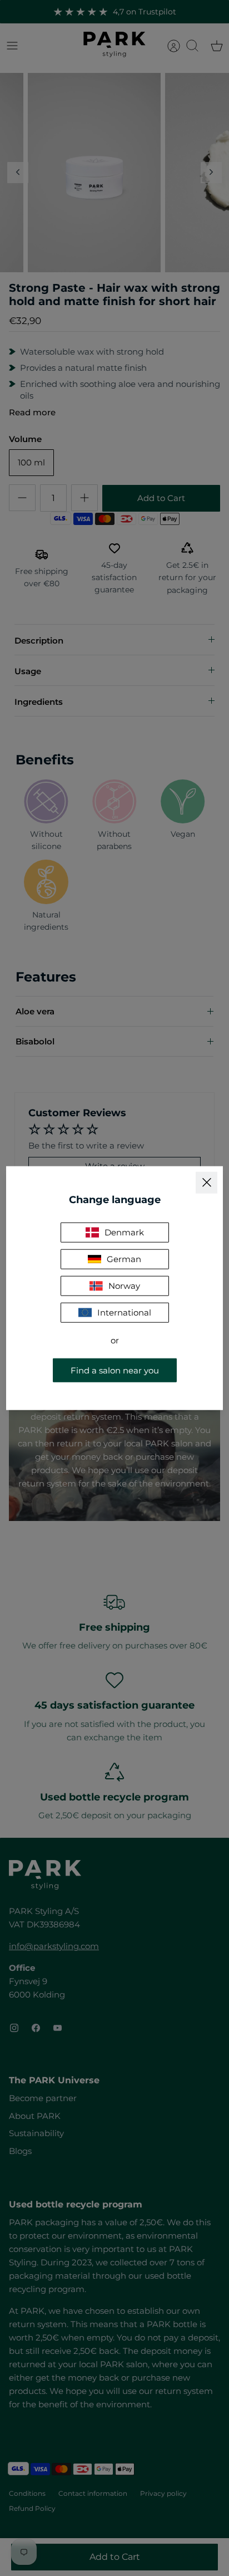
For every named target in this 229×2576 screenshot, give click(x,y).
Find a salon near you (115, 1370)
